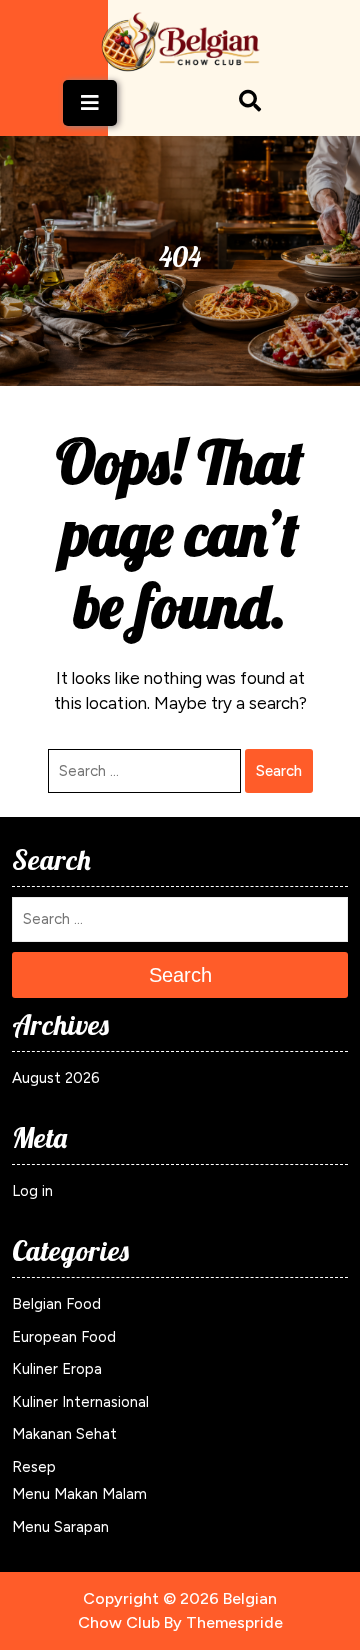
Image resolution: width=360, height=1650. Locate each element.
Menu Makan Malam (79, 1494)
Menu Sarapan (60, 1527)
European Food (64, 1337)
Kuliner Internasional (80, 1402)
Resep (34, 1467)
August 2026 (56, 1078)
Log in (32, 1191)
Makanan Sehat (64, 1434)
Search (279, 771)
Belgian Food (56, 1304)
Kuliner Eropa (57, 1369)
